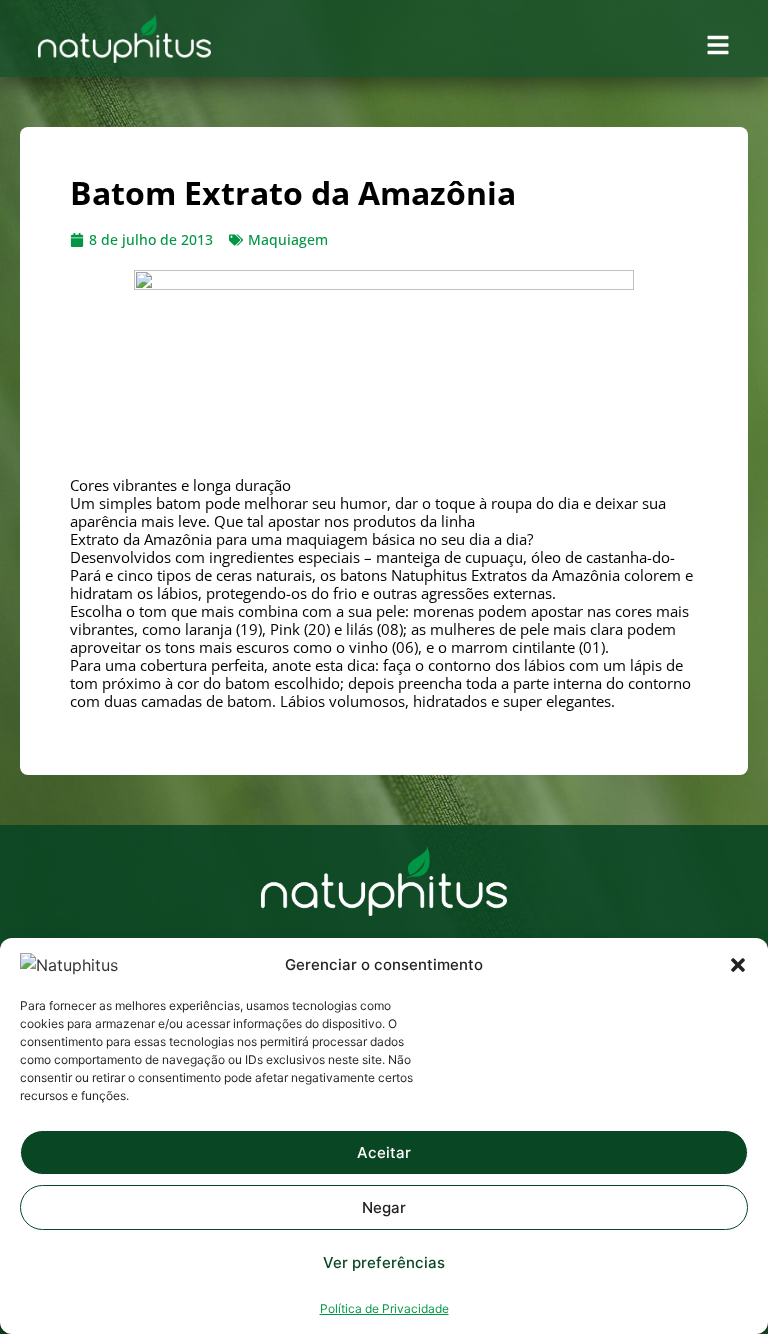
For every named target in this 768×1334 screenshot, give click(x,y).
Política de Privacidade (384, 1308)
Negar (384, 1207)
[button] (738, 965)
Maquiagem (288, 239)
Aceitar (384, 1152)
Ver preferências (384, 1262)
